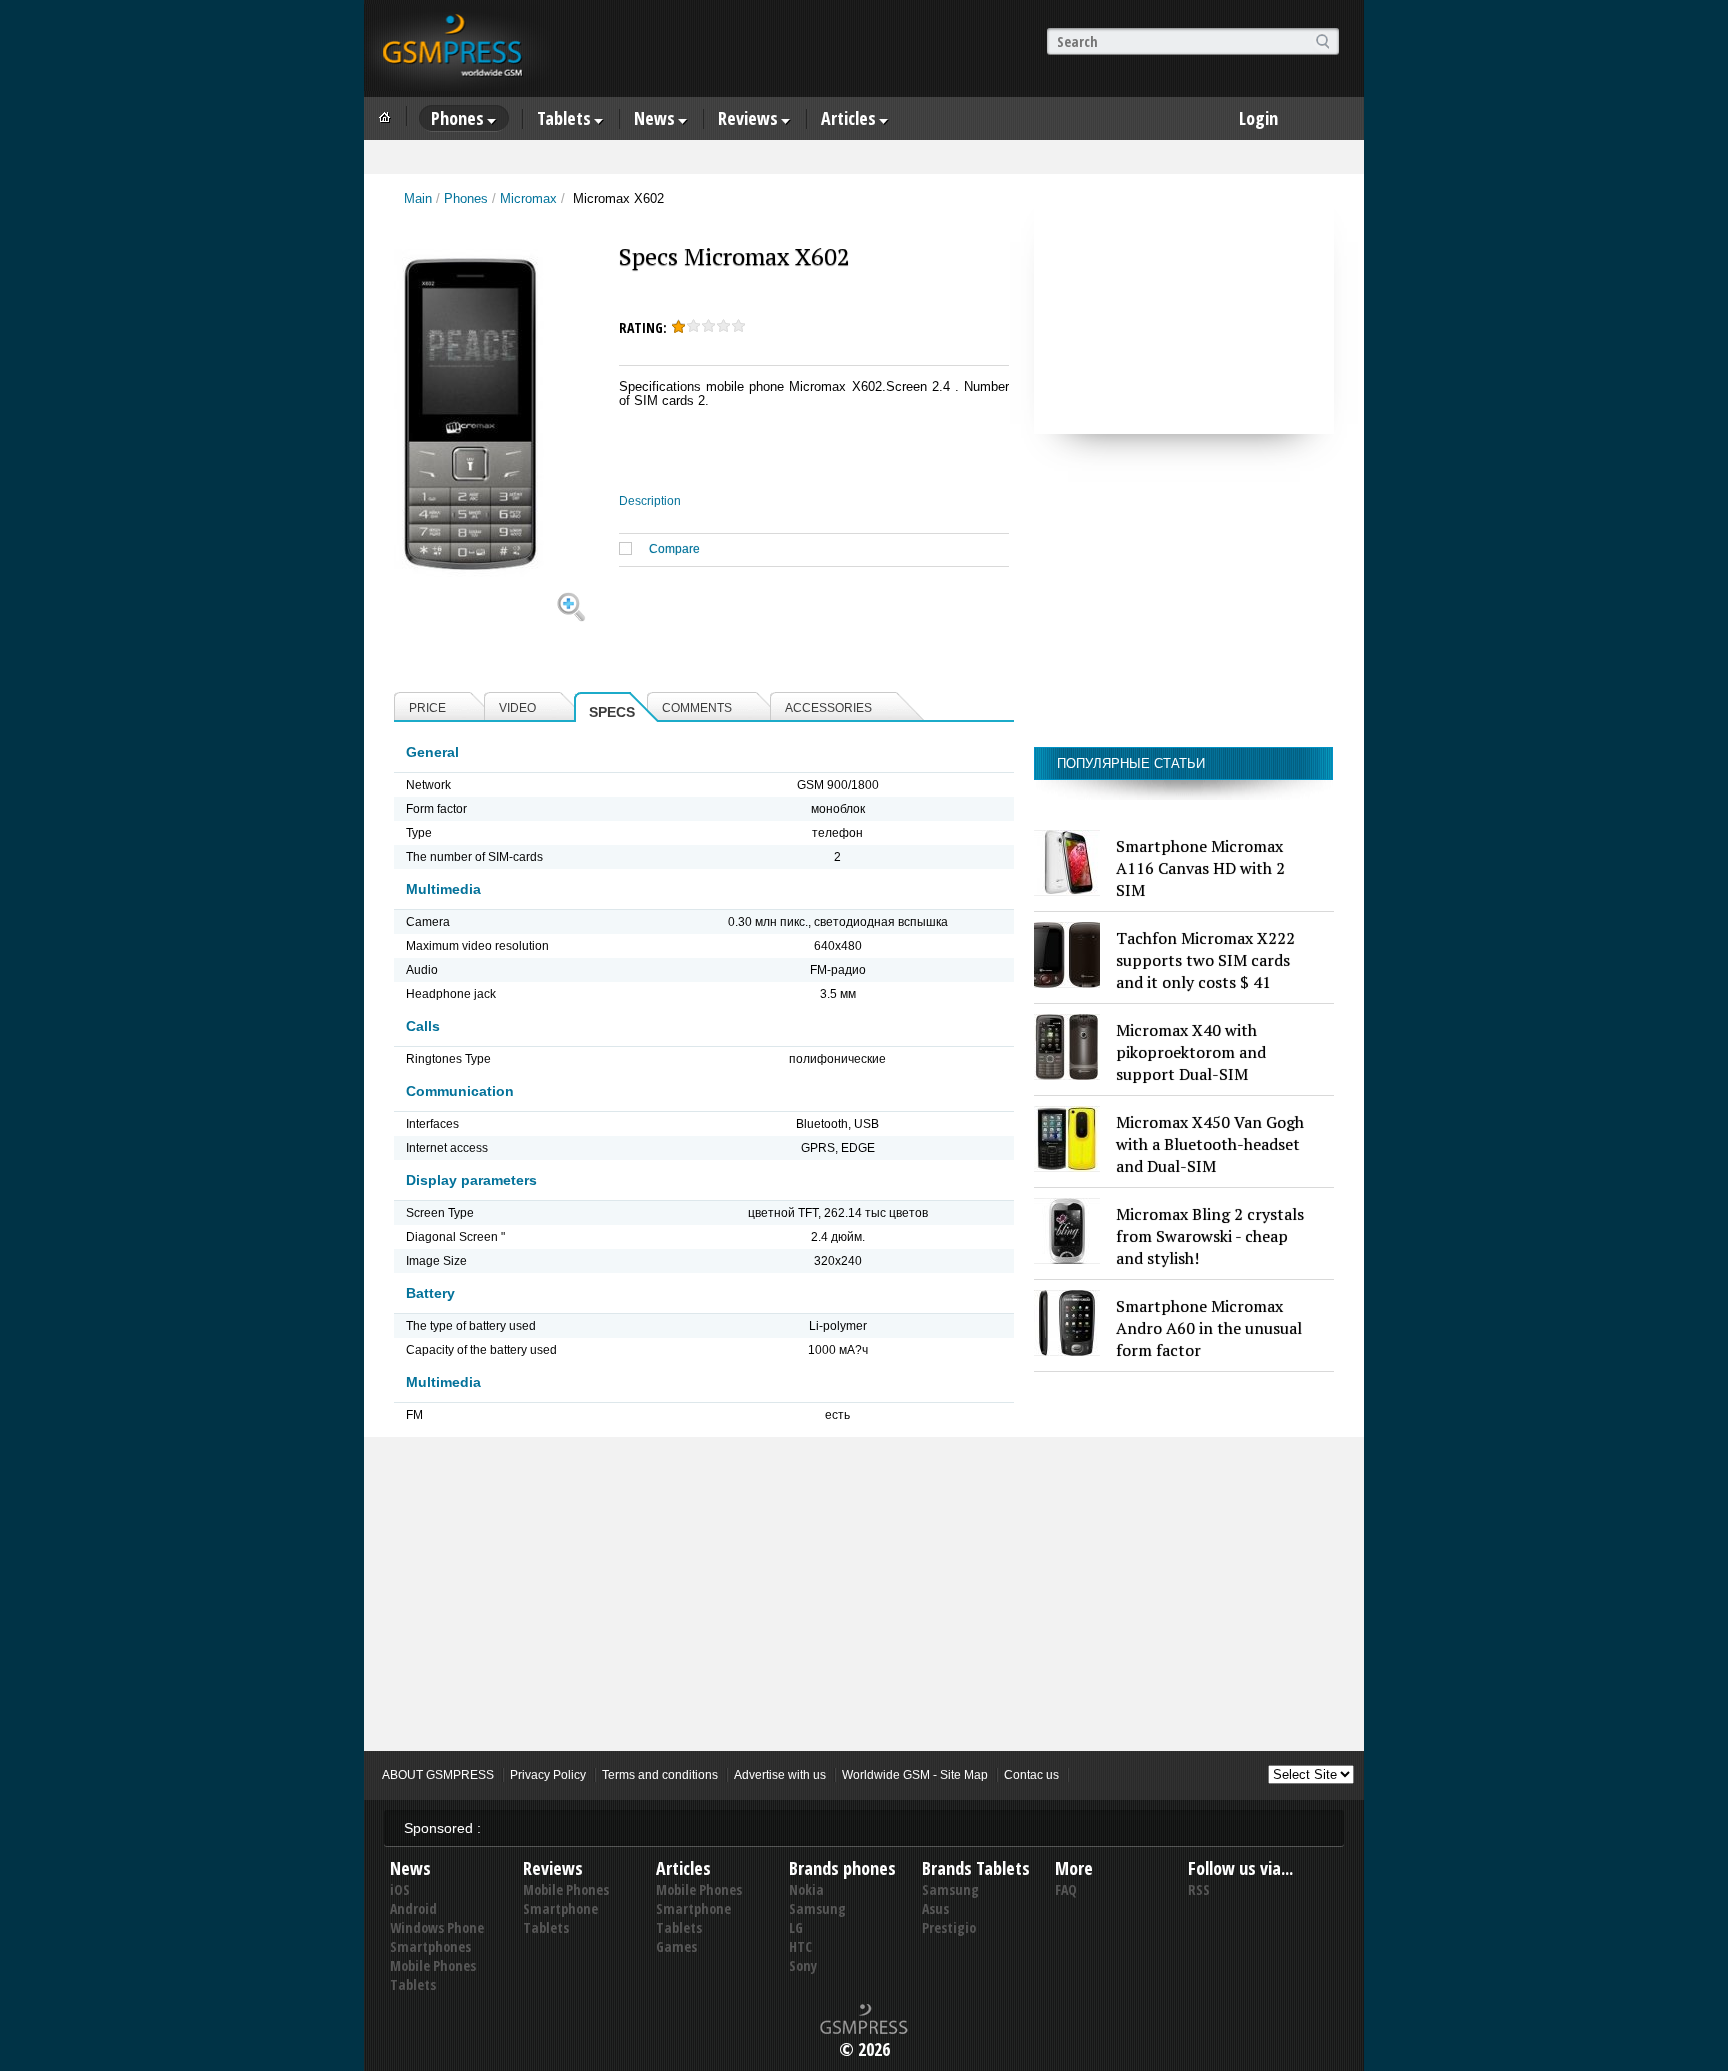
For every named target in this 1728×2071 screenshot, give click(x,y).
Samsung (817, 1908)
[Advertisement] (1184, 309)
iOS (400, 1889)
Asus (935, 1908)
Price (427, 708)
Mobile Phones (433, 1965)
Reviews (748, 118)
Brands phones (842, 1868)
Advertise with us (780, 1775)
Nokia (806, 1889)
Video (517, 708)
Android (413, 1908)
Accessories (828, 708)
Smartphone (560, 1908)
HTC (800, 1946)
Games (676, 1946)
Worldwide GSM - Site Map (915, 1775)
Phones (457, 118)
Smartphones (430, 1946)
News (654, 118)
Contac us (1031, 1775)
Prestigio (949, 1927)
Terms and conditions (660, 1775)
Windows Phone (437, 1927)
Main (418, 198)
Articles (848, 118)
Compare (674, 549)
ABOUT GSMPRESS (438, 1775)
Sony (803, 1965)
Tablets (564, 118)
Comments (697, 708)
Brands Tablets (976, 1868)
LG (796, 1927)
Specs (612, 712)
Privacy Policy (548, 1775)
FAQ (1066, 1889)
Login (1258, 118)
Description (650, 501)
